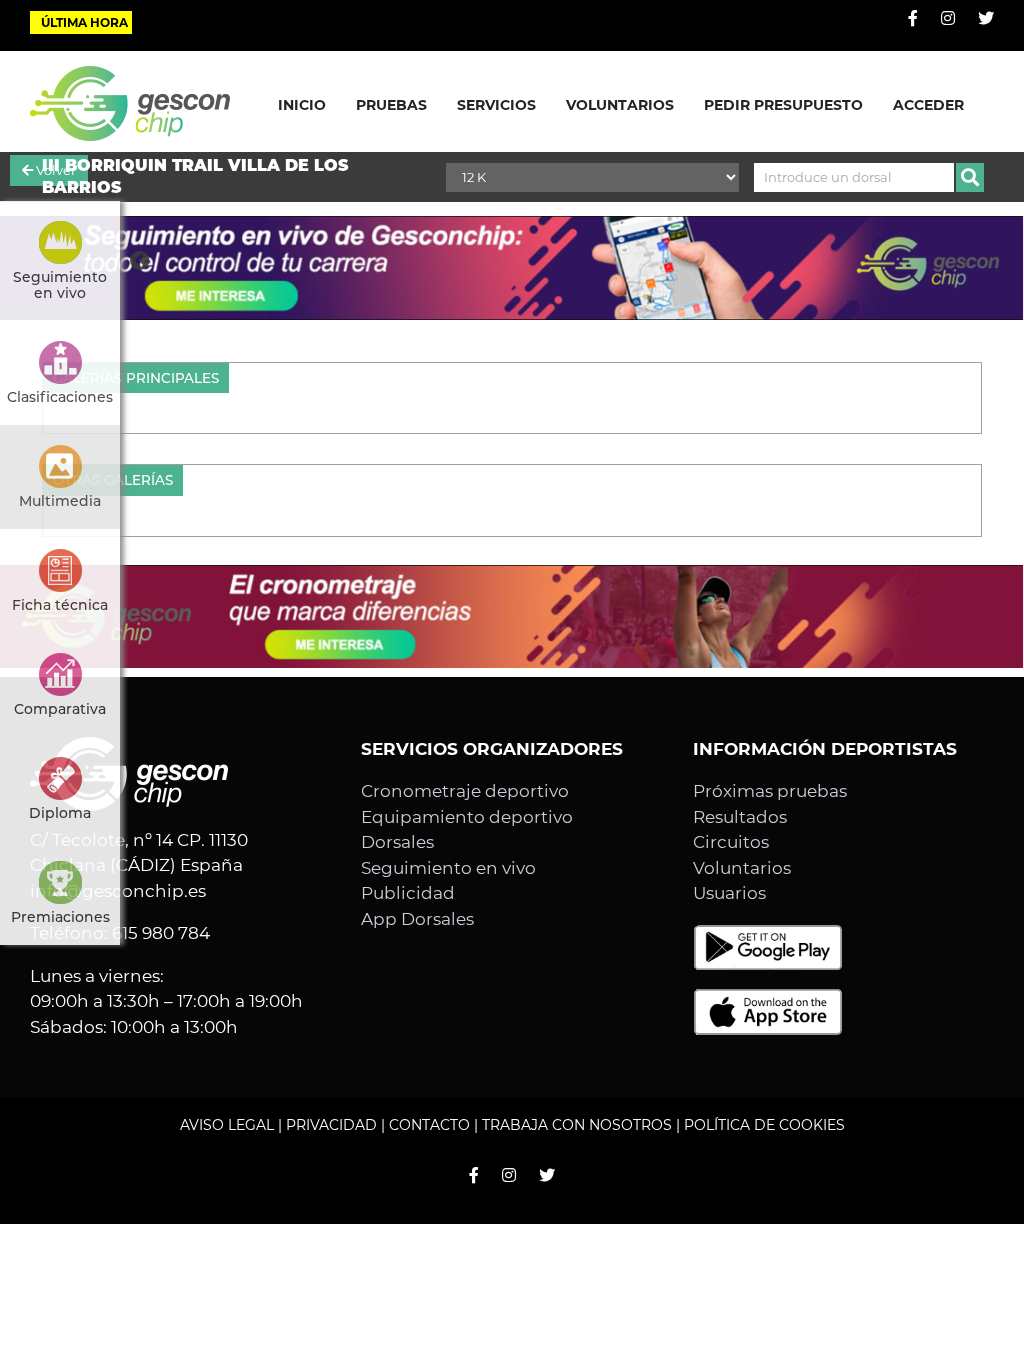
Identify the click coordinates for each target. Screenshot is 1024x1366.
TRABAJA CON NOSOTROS (577, 1125)
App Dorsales (417, 919)
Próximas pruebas (770, 791)
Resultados (740, 817)
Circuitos (731, 842)
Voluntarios (742, 868)
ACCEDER (928, 105)
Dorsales (397, 842)
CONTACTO (429, 1125)
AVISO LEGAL (227, 1125)
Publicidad (408, 893)
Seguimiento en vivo (448, 868)
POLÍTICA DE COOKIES (764, 1125)
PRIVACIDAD (331, 1125)
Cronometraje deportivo (465, 791)
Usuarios (729, 893)
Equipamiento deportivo (467, 817)
